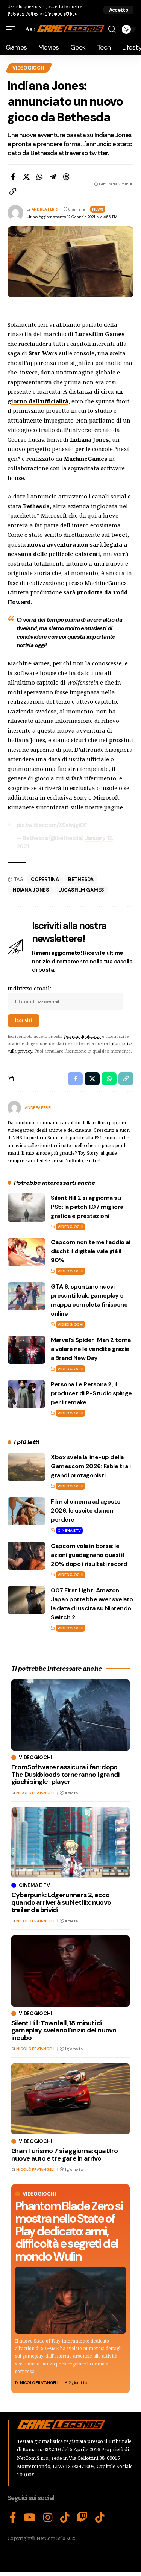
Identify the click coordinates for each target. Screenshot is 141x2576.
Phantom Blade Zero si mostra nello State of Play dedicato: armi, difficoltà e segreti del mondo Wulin (69, 2231)
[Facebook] (13, 2518)
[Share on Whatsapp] (39, 177)
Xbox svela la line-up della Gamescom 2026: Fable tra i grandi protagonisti (91, 1466)
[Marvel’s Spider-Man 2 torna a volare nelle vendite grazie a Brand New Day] (26, 1350)
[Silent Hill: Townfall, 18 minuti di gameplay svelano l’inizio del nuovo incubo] (70, 1971)
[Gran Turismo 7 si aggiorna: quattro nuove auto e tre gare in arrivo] (70, 2099)
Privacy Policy (23, 13)
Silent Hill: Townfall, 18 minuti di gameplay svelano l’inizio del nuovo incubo (64, 2031)
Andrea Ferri (45, 209)
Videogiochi (29, 68)
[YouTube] (30, 2518)
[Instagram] (48, 2518)
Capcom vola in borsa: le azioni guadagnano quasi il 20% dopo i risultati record (89, 1555)
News (98, 209)
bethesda (81, 879)
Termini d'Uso (61, 13)
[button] (118, 10)
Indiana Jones (30, 890)
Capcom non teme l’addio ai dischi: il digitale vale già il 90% (90, 1251)
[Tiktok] (100, 2518)
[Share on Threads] (66, 177)
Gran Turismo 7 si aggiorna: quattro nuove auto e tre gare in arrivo (64, 2155)
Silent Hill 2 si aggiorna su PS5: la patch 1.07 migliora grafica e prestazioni (87, 1207)
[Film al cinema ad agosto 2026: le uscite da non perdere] (26, 1511)
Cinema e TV (69, 1530)
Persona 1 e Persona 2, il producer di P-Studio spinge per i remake (91, 1393)
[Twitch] (82, 2518)
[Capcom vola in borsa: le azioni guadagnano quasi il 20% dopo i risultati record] (26, 1556)
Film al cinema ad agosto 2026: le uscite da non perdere (86, 1511)
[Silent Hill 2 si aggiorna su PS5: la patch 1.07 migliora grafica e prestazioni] (26, 1208)
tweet (119, 535)
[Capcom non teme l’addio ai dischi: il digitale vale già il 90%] (26, 1252)
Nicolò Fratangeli (39, 2383)
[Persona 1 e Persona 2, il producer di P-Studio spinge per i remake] (26, 1394)
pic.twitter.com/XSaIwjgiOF (52, 825)
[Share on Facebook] (13, 177)
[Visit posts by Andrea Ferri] (14, 1108)
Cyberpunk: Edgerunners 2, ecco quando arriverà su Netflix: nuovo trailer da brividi (61, 1902)
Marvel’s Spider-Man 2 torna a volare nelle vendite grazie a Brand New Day (91, 1349)
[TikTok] (65, 2518)
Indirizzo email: (29, 988)
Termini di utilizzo (82, 1036)
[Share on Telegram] (53, 177)
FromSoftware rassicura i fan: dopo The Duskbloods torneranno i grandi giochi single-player (65, 1775)
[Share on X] (26, 177)
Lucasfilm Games (81, 890)
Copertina (45, 879)
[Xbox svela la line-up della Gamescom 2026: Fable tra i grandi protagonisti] (26, 1467)
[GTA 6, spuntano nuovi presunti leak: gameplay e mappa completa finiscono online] (26, 1296)
